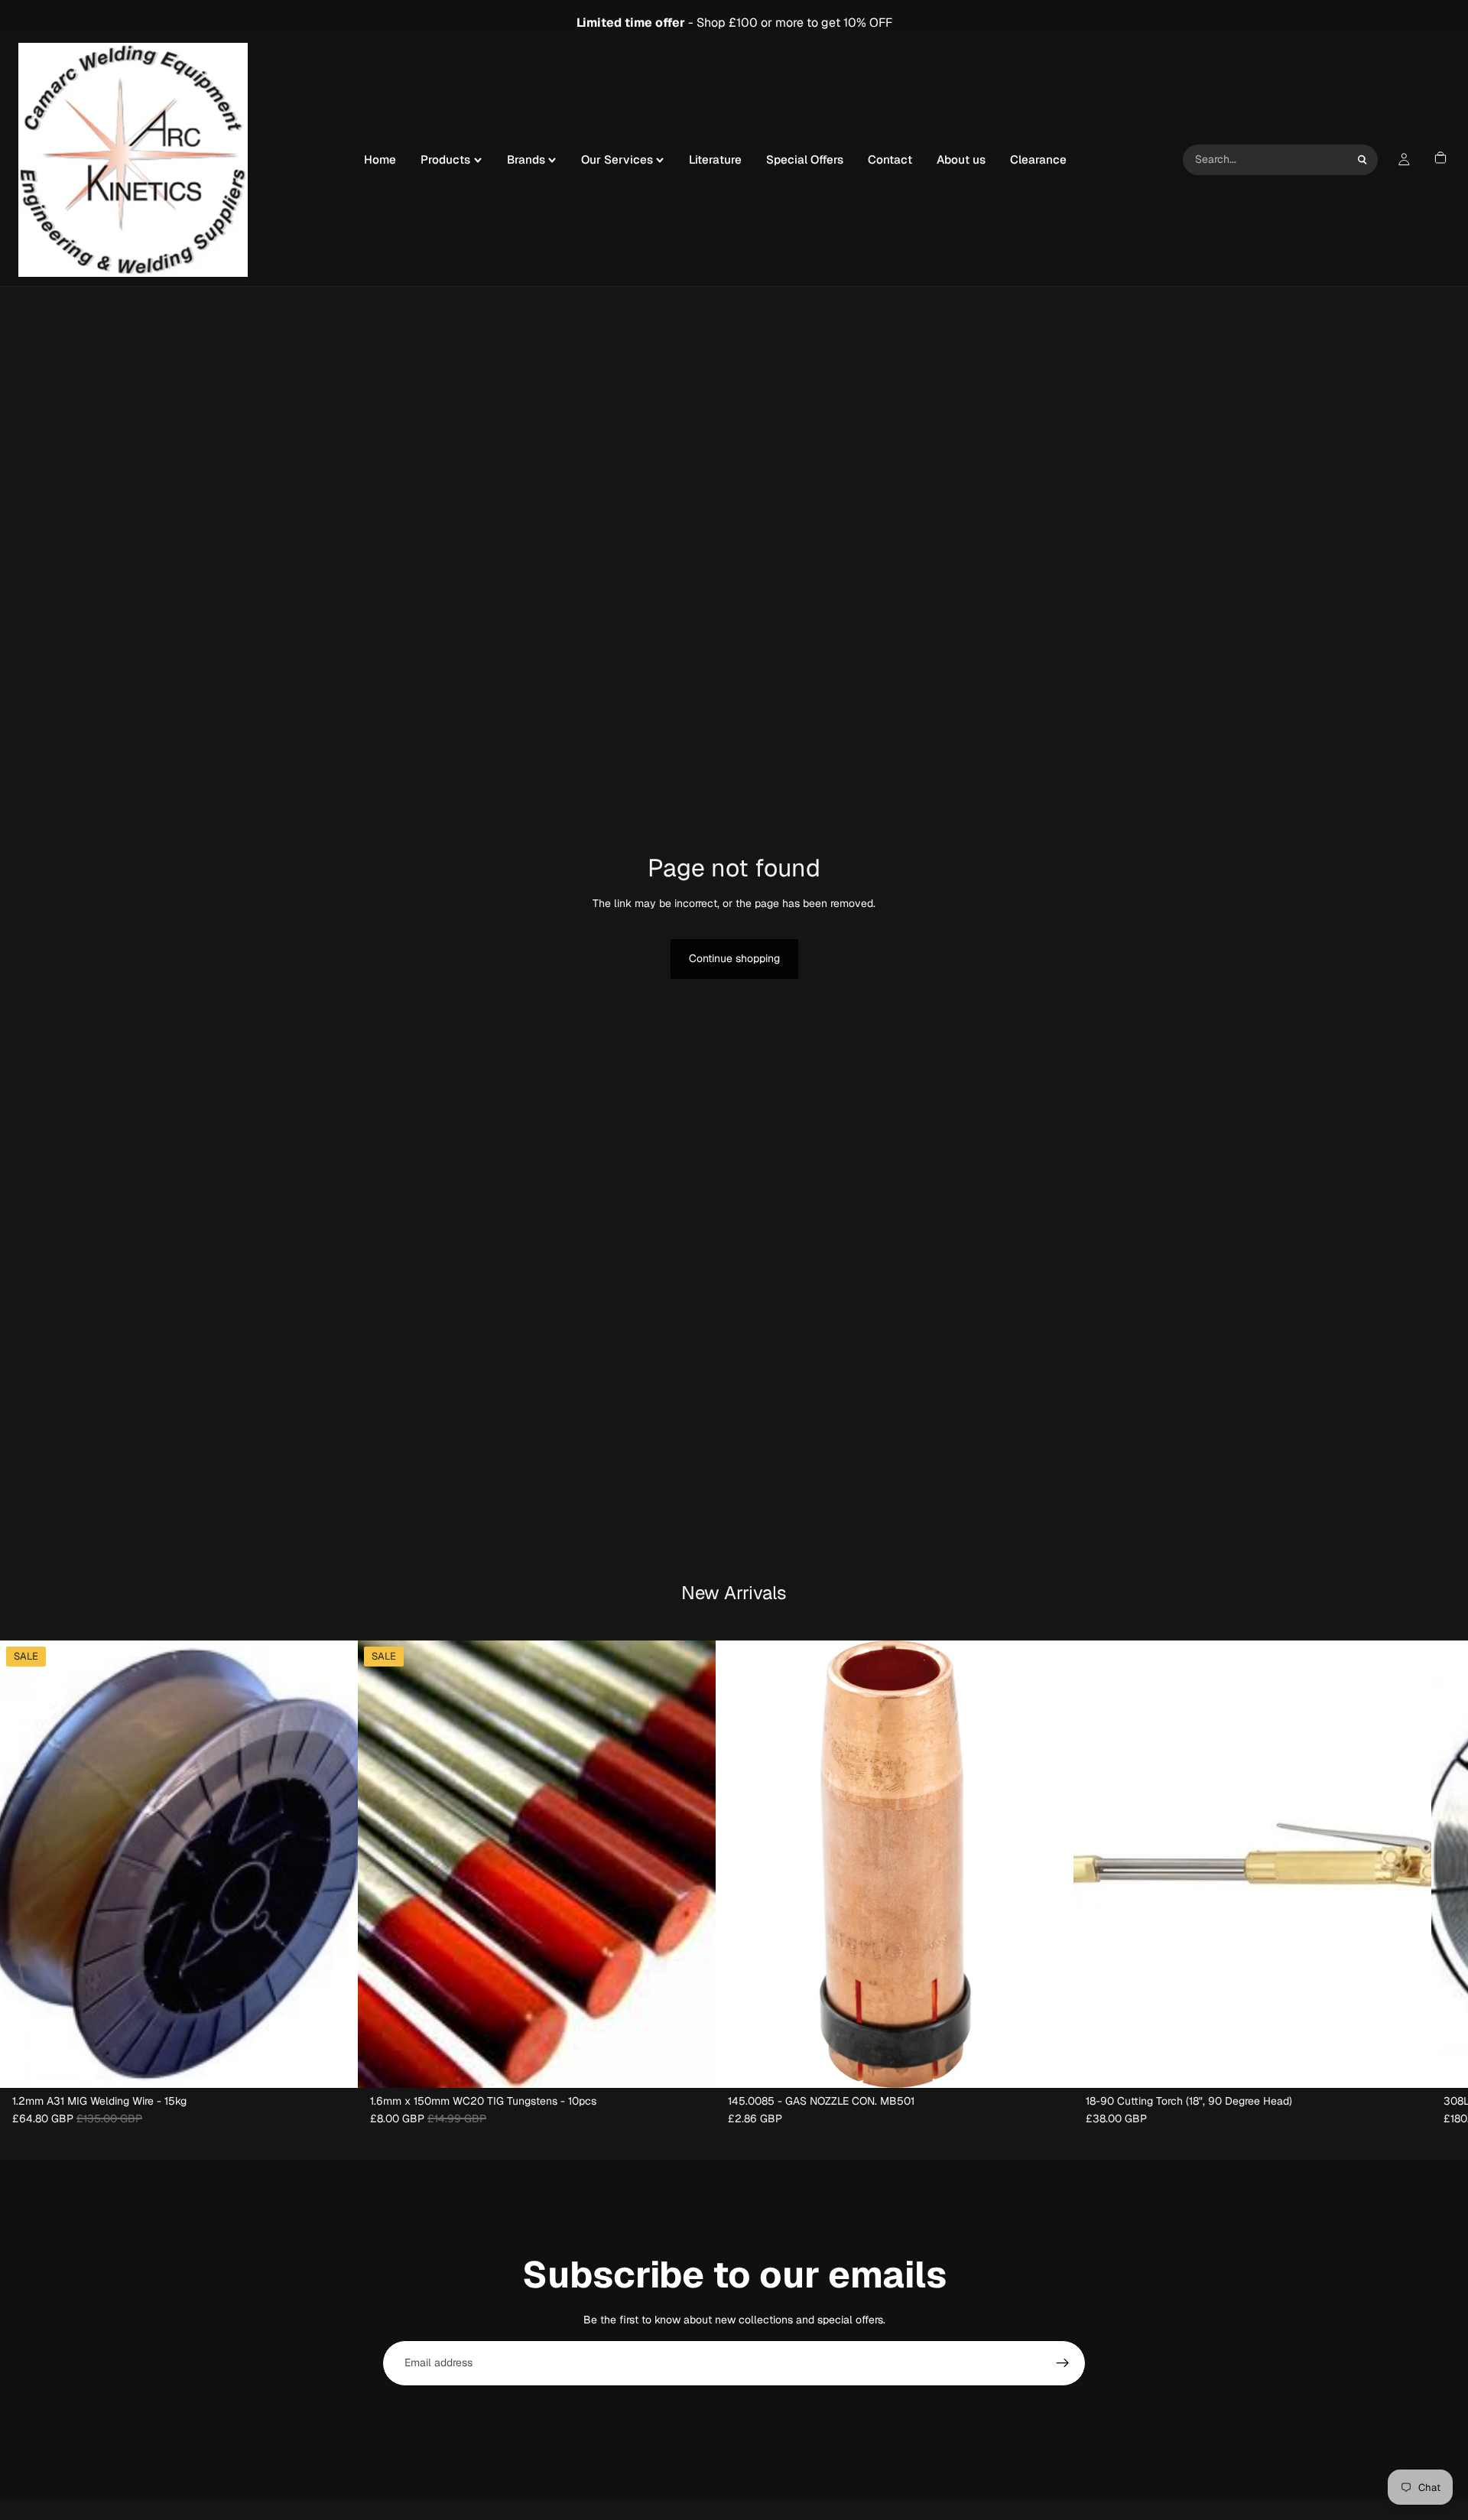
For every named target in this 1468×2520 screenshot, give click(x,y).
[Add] (334, 2064)
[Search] (1362, 160)
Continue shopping (734, 958)
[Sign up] (1063, 2363)
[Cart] (1440, 160)
